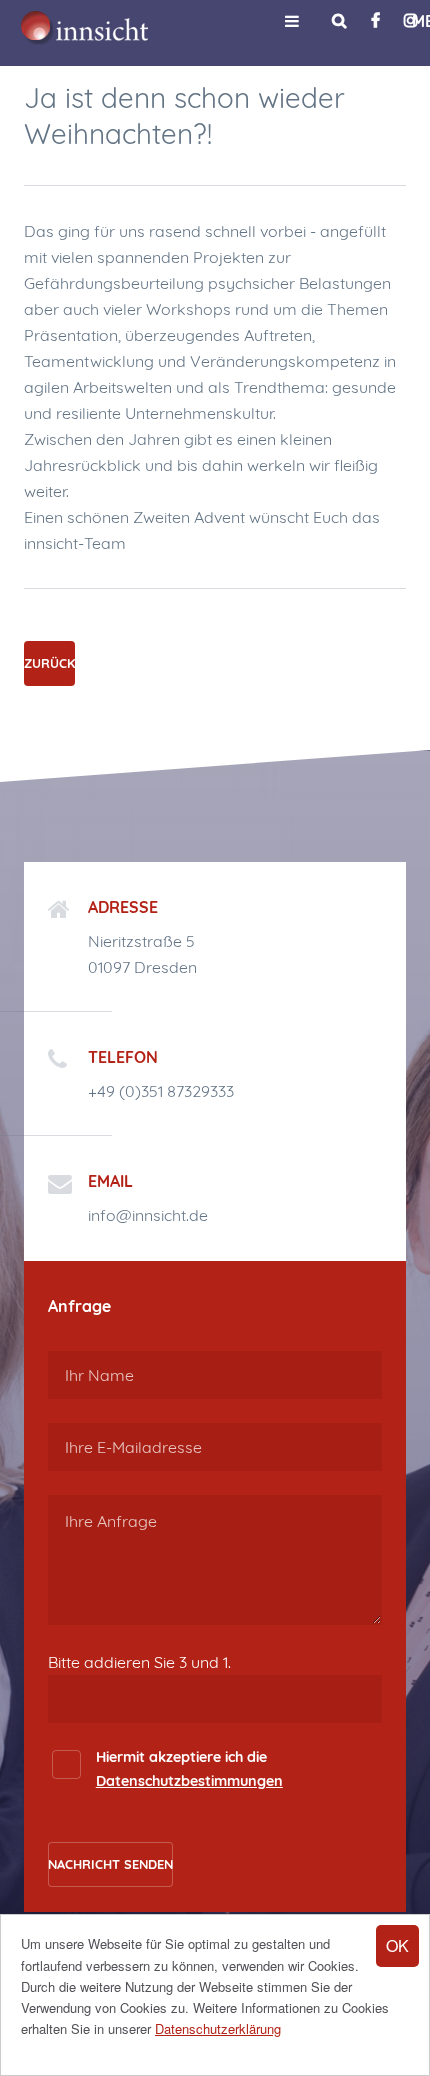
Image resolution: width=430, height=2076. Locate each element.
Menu (292, 21)
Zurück (49, 663)
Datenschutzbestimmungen (189, 1781)
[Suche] (339, 20)
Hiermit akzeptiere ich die (189, 1768)
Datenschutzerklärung (218, 2028)
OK (397, 1945)
